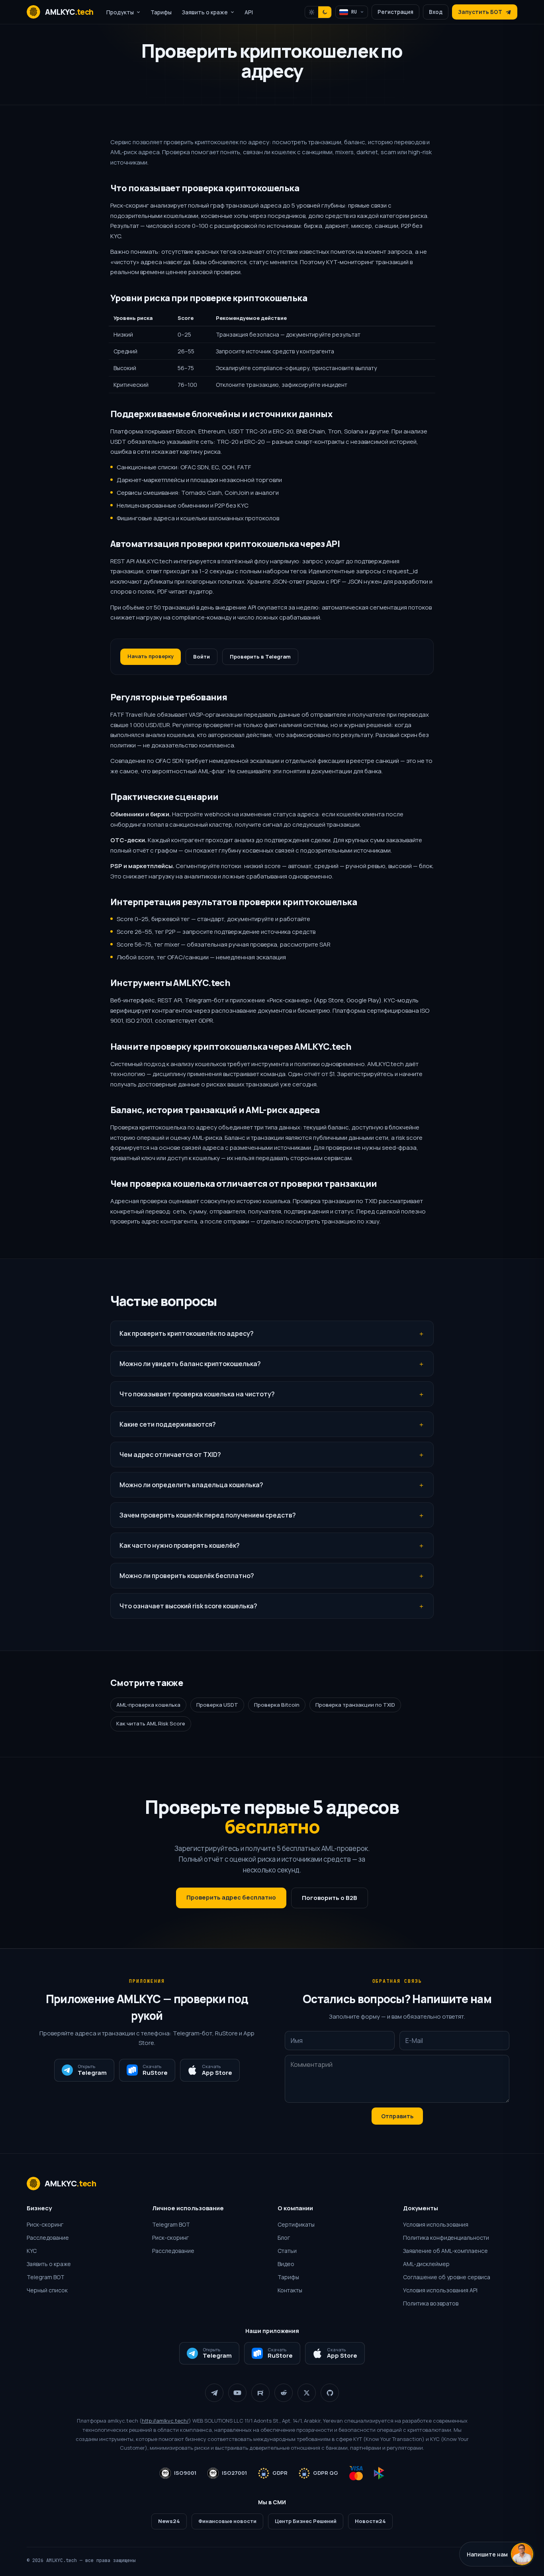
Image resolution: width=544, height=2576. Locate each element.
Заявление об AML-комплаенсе (445, 2251)
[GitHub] (330, 2393)
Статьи (287, 2251)
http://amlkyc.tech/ (165, 2421)
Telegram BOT (46, 2277)
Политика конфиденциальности (446, 2238)
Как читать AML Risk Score (151, 1723)
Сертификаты (296, 2224)
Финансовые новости (227, 2521)
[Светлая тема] (312, 12)
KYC (32, 2251)
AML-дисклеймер (426, 2264)
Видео (286, 2264)
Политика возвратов (431, 2303)
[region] (272, 352)
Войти (202, 657)
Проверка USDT (217, 1705)
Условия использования (436, 2224)
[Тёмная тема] (325, 12)
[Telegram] (214, 2393)
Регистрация (395, 12)
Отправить (397, 2116)
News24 (169, 2521)
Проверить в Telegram (260, 657)
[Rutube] (260, 2393)
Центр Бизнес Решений (306, 2521)
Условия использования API (440, 2290)
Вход (436, 12)
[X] (307, 2393)
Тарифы (161, 12)
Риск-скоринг (45, 2224)
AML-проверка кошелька (148, 1705)
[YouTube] (237, 2393)
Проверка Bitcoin (277, 1705)
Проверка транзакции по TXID (355, 1705)
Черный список (47, 2290)
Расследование (48, 2238)
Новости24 (370, 2521)
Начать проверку (151, 656)
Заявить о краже (49, 2264)
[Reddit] (284, 2393)
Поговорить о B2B (330, 1898)
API (249, 12)
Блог (284, 2238)
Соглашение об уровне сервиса (447, 2277)
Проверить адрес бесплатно (231, 1897)
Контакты (290, 2290)
